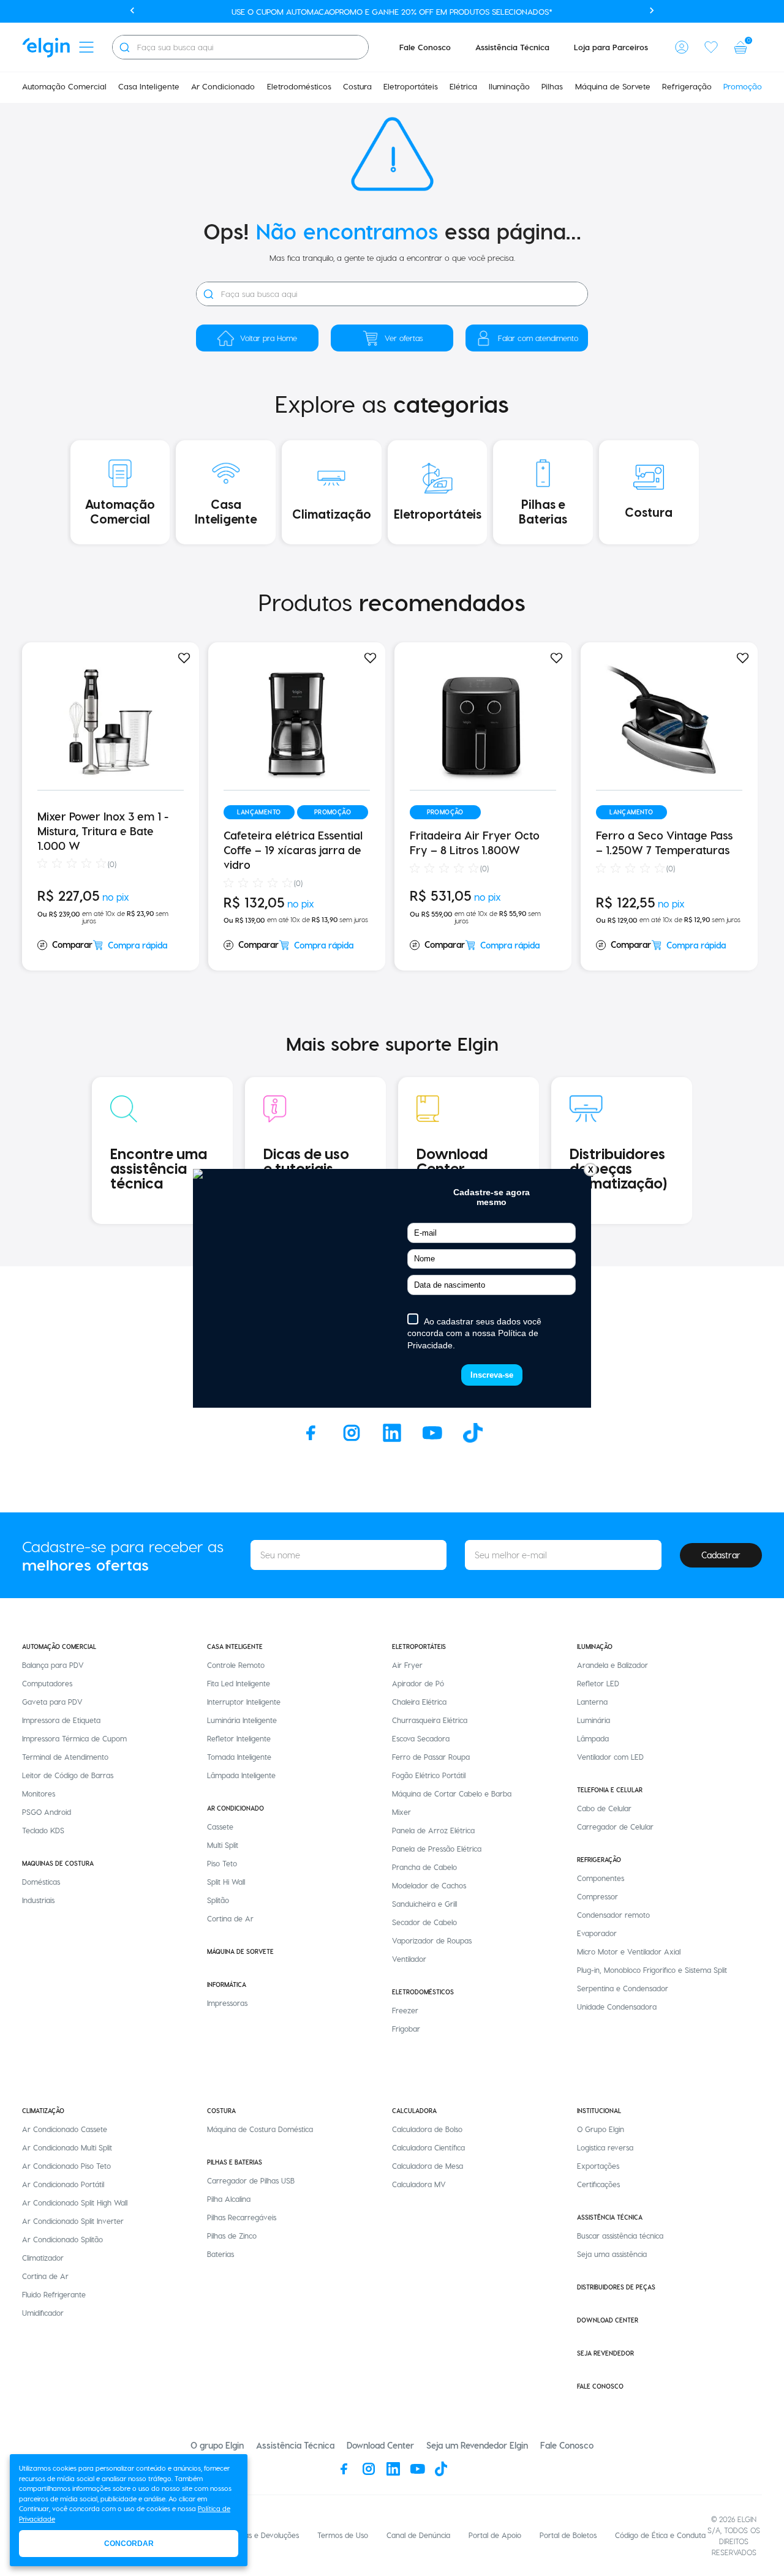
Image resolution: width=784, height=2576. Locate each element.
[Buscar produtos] (124, 47)
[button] (682, 47)
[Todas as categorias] (86, 47)
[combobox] (240, 47)
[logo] (46, 47)
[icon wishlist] (711, 47)
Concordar (129, 2544)
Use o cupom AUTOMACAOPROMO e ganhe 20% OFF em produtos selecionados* (392, 11)
